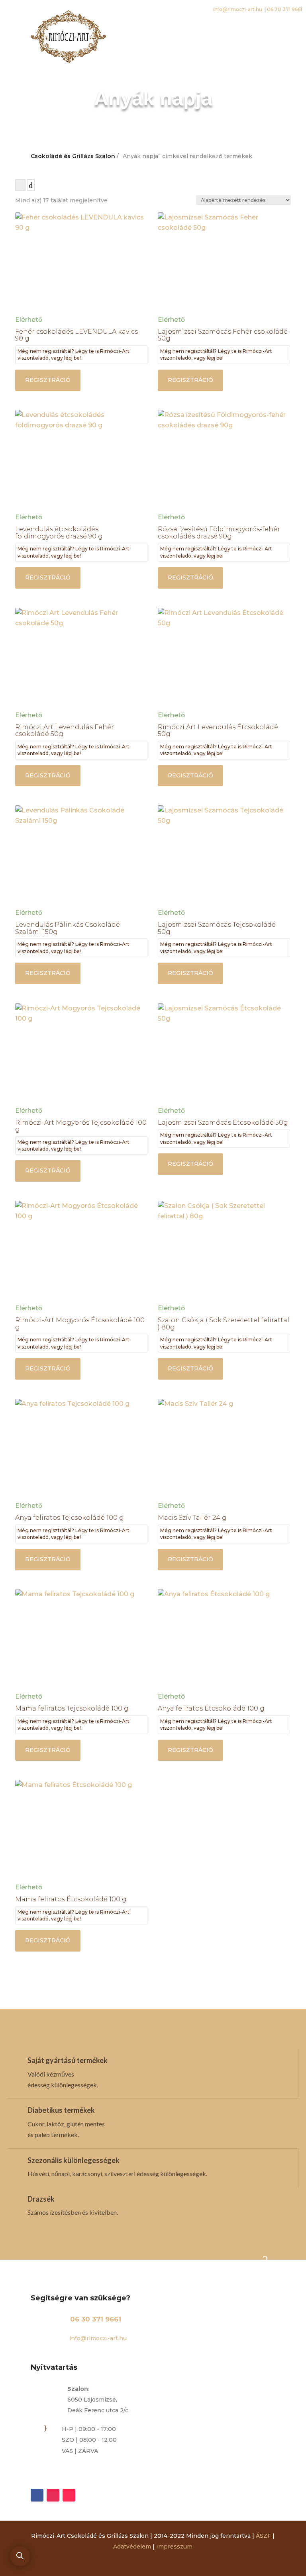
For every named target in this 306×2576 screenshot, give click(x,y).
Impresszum (174, 2547)
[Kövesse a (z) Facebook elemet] (37, 2495)
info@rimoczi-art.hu (97, 2338)
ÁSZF (263, 2536)
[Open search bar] (20, 2556)
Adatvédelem (132, 2547)
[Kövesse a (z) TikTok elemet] (69, 2495)
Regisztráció (48, 380)
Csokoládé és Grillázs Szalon (73, 156)
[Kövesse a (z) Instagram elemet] (53, 2495)
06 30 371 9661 (96, 2319)
